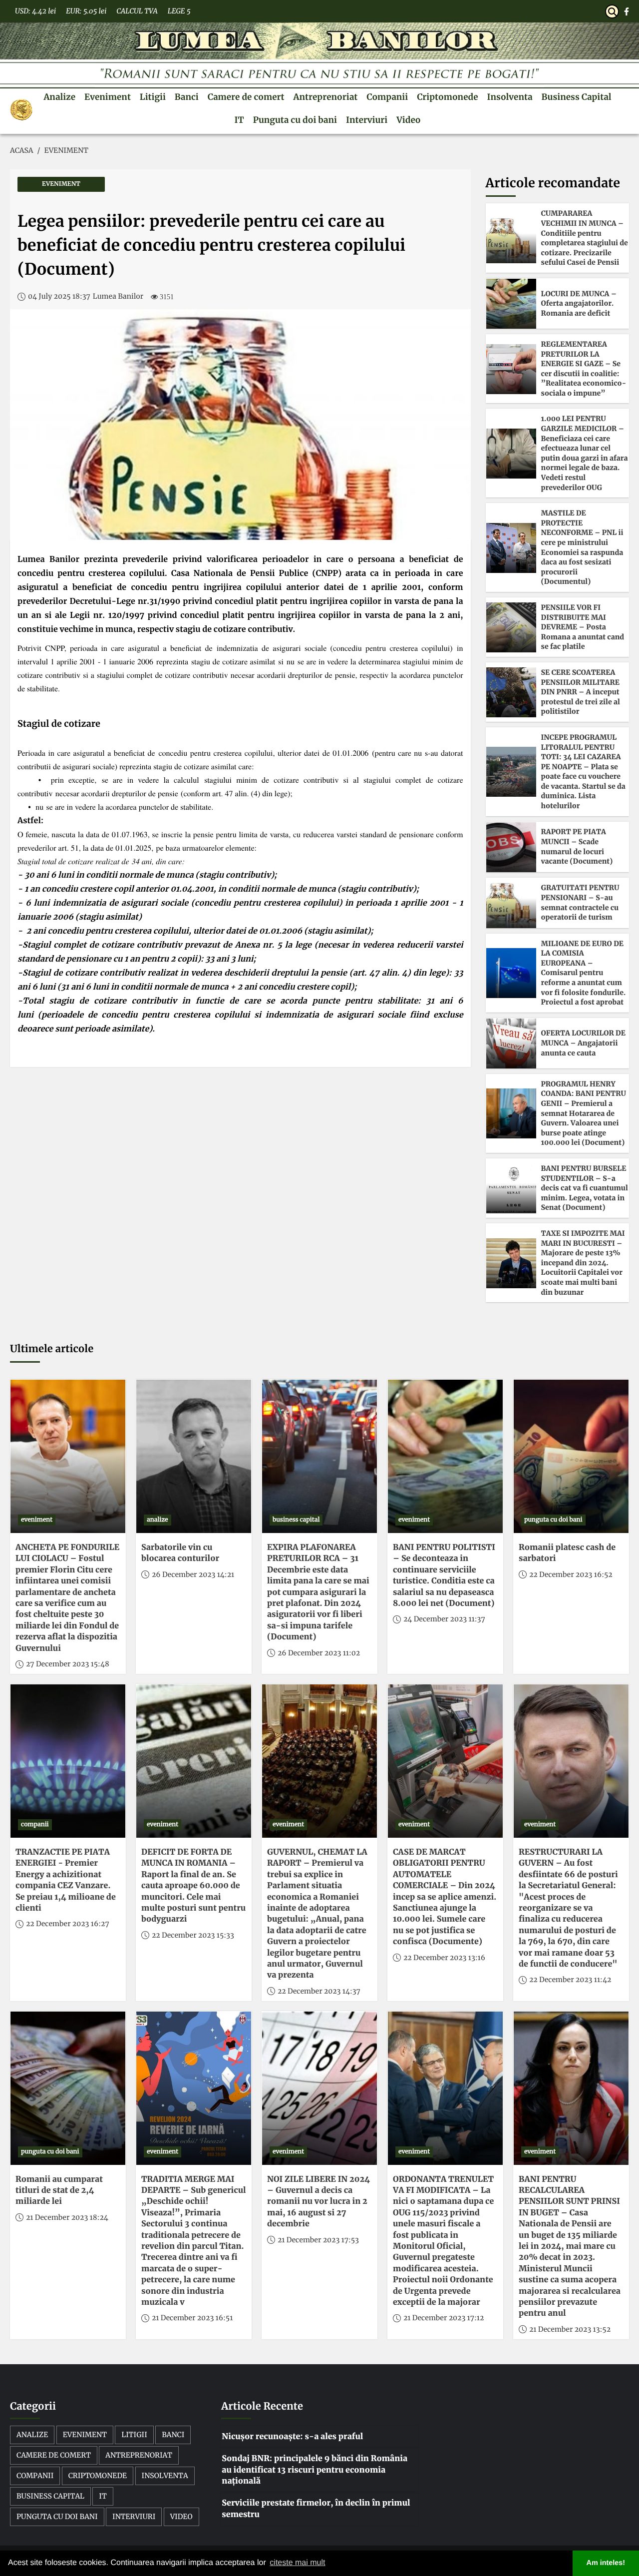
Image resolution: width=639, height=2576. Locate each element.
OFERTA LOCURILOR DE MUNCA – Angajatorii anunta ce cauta (583, 1043)
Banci (187, 97)
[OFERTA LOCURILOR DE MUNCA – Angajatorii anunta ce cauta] (511, 1043)
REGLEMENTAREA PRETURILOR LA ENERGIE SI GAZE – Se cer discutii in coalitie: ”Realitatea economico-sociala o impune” (584, 369)
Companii (387, 97)
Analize (59, 97)
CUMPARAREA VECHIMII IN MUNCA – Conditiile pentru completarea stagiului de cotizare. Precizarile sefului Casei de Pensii (585, 238)
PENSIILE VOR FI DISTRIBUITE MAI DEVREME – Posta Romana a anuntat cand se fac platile (583, 627)
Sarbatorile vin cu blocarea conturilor (180, 1553)
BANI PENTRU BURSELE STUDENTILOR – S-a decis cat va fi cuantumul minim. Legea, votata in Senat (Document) (585, 1188)
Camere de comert (246, 97)
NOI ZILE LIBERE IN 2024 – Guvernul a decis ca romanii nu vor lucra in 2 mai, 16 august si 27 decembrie (319, 2202)
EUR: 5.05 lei (86, 11)
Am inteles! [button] (606, 2563)
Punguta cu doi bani (295, 120)
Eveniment (108, 97)
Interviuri (367, 120)
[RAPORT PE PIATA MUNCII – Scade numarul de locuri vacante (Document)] (511, 847)
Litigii (153, 97)
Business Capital (577, 97)
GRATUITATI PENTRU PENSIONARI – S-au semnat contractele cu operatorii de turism (580, 902)
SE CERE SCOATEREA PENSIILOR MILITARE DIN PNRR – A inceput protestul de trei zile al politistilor (581, 692)
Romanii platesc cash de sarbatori (567, 1553)
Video (408, 120)
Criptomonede (447, 97)
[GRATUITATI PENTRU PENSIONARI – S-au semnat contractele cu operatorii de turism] (511, 903)
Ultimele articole (52, 1349)
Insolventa (510, 97)
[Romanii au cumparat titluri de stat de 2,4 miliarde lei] (68, 2088)
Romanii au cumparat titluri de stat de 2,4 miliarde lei (59, 2191)
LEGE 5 (179, 11)
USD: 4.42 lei (35, 11)
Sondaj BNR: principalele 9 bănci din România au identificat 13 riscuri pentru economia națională (315, 2470)
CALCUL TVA (137, 11)
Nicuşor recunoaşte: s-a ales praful (292, 2437)
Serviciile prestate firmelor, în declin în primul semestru (316, 2509)
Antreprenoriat (326, 97)
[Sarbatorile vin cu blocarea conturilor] (194, 1456)
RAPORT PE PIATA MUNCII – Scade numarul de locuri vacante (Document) (577, 846)
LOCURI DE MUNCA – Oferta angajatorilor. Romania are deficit (579, 303)
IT (239, 120)
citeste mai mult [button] (297, 2563)
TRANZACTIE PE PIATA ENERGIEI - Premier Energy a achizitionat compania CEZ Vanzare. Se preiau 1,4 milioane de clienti (66, 1880)
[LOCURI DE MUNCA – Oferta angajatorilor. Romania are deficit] (511, 304)
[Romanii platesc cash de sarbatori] (571, 1456)
